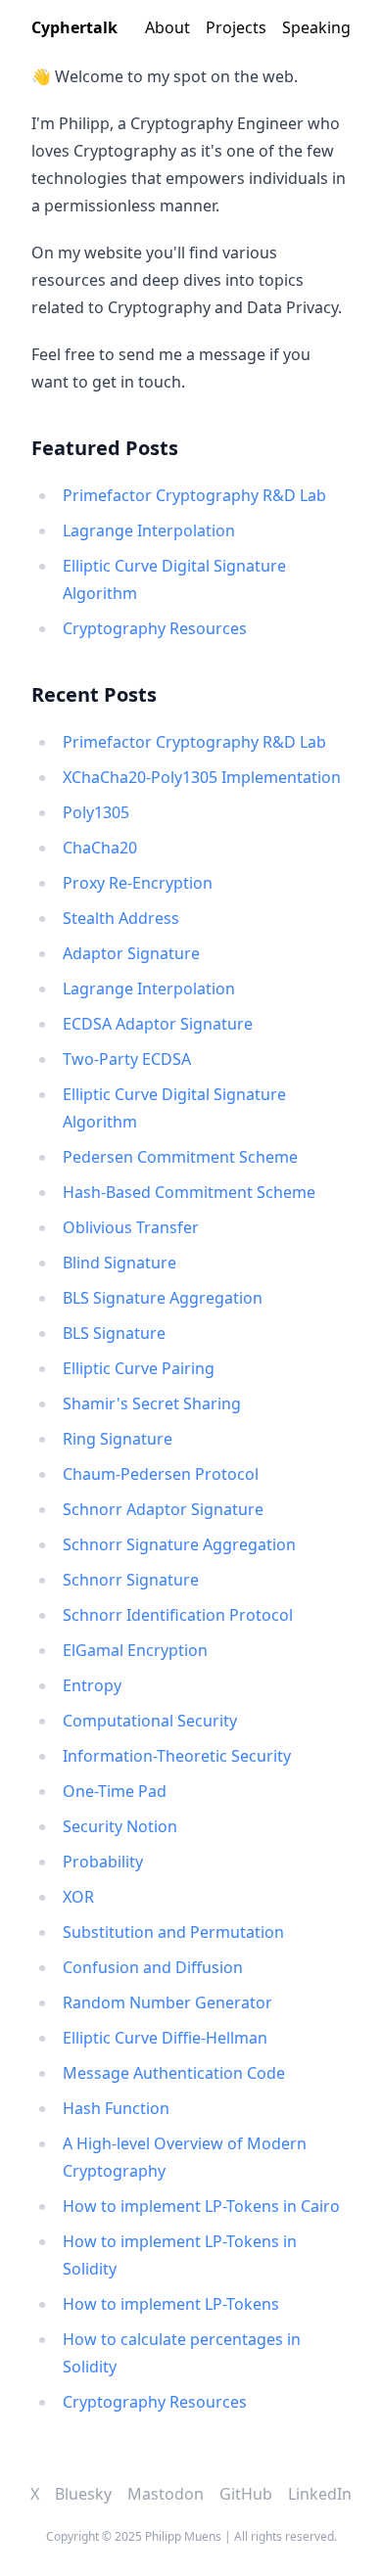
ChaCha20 (100, 848)
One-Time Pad (115, 1791)
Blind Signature (119, 1263)
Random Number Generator (167, 2002)
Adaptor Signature (131, 953)
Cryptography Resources (155, 628)
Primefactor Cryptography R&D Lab (194, 495)
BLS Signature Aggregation (163, 1298)
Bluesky (83, 2494)
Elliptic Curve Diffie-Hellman (165, 2038)
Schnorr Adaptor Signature (163, 1509)
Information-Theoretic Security (177, 1756)
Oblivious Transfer (131, 1227)
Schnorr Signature (131, 1580)
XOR (78, 1897)
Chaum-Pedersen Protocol (161, 1474)
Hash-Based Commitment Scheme (189, 1192)
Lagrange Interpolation (149, 530)
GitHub (246, 2494)
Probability (103, 1862)
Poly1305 (96, 812)
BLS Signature (114, 1333)
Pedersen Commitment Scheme (180, 1157)
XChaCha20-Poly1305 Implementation (202, 777)
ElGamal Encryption (135, 1650)
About (167, 27)
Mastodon (166, 2494)
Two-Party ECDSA (127, 1059)
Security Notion (120, 1826)
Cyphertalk (74, 27)
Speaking (316, 27)
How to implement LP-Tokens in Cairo (201, 2206)
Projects (236, 27)
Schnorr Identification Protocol (178, 1615)
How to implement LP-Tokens (171, 2304)
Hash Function (116, 2108)
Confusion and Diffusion (153, 1967)
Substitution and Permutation (173, 1932)
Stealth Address (121, 918)
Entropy (92, 1685)
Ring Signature (118, 1439)
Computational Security (150, 1721)
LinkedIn (320, 2494)
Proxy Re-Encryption (138, 883)
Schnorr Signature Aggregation (179, 1544)
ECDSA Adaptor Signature (158, 1024)
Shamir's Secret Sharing (152, 1403)
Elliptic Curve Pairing (139, 1368)
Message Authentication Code (174, 2073)
